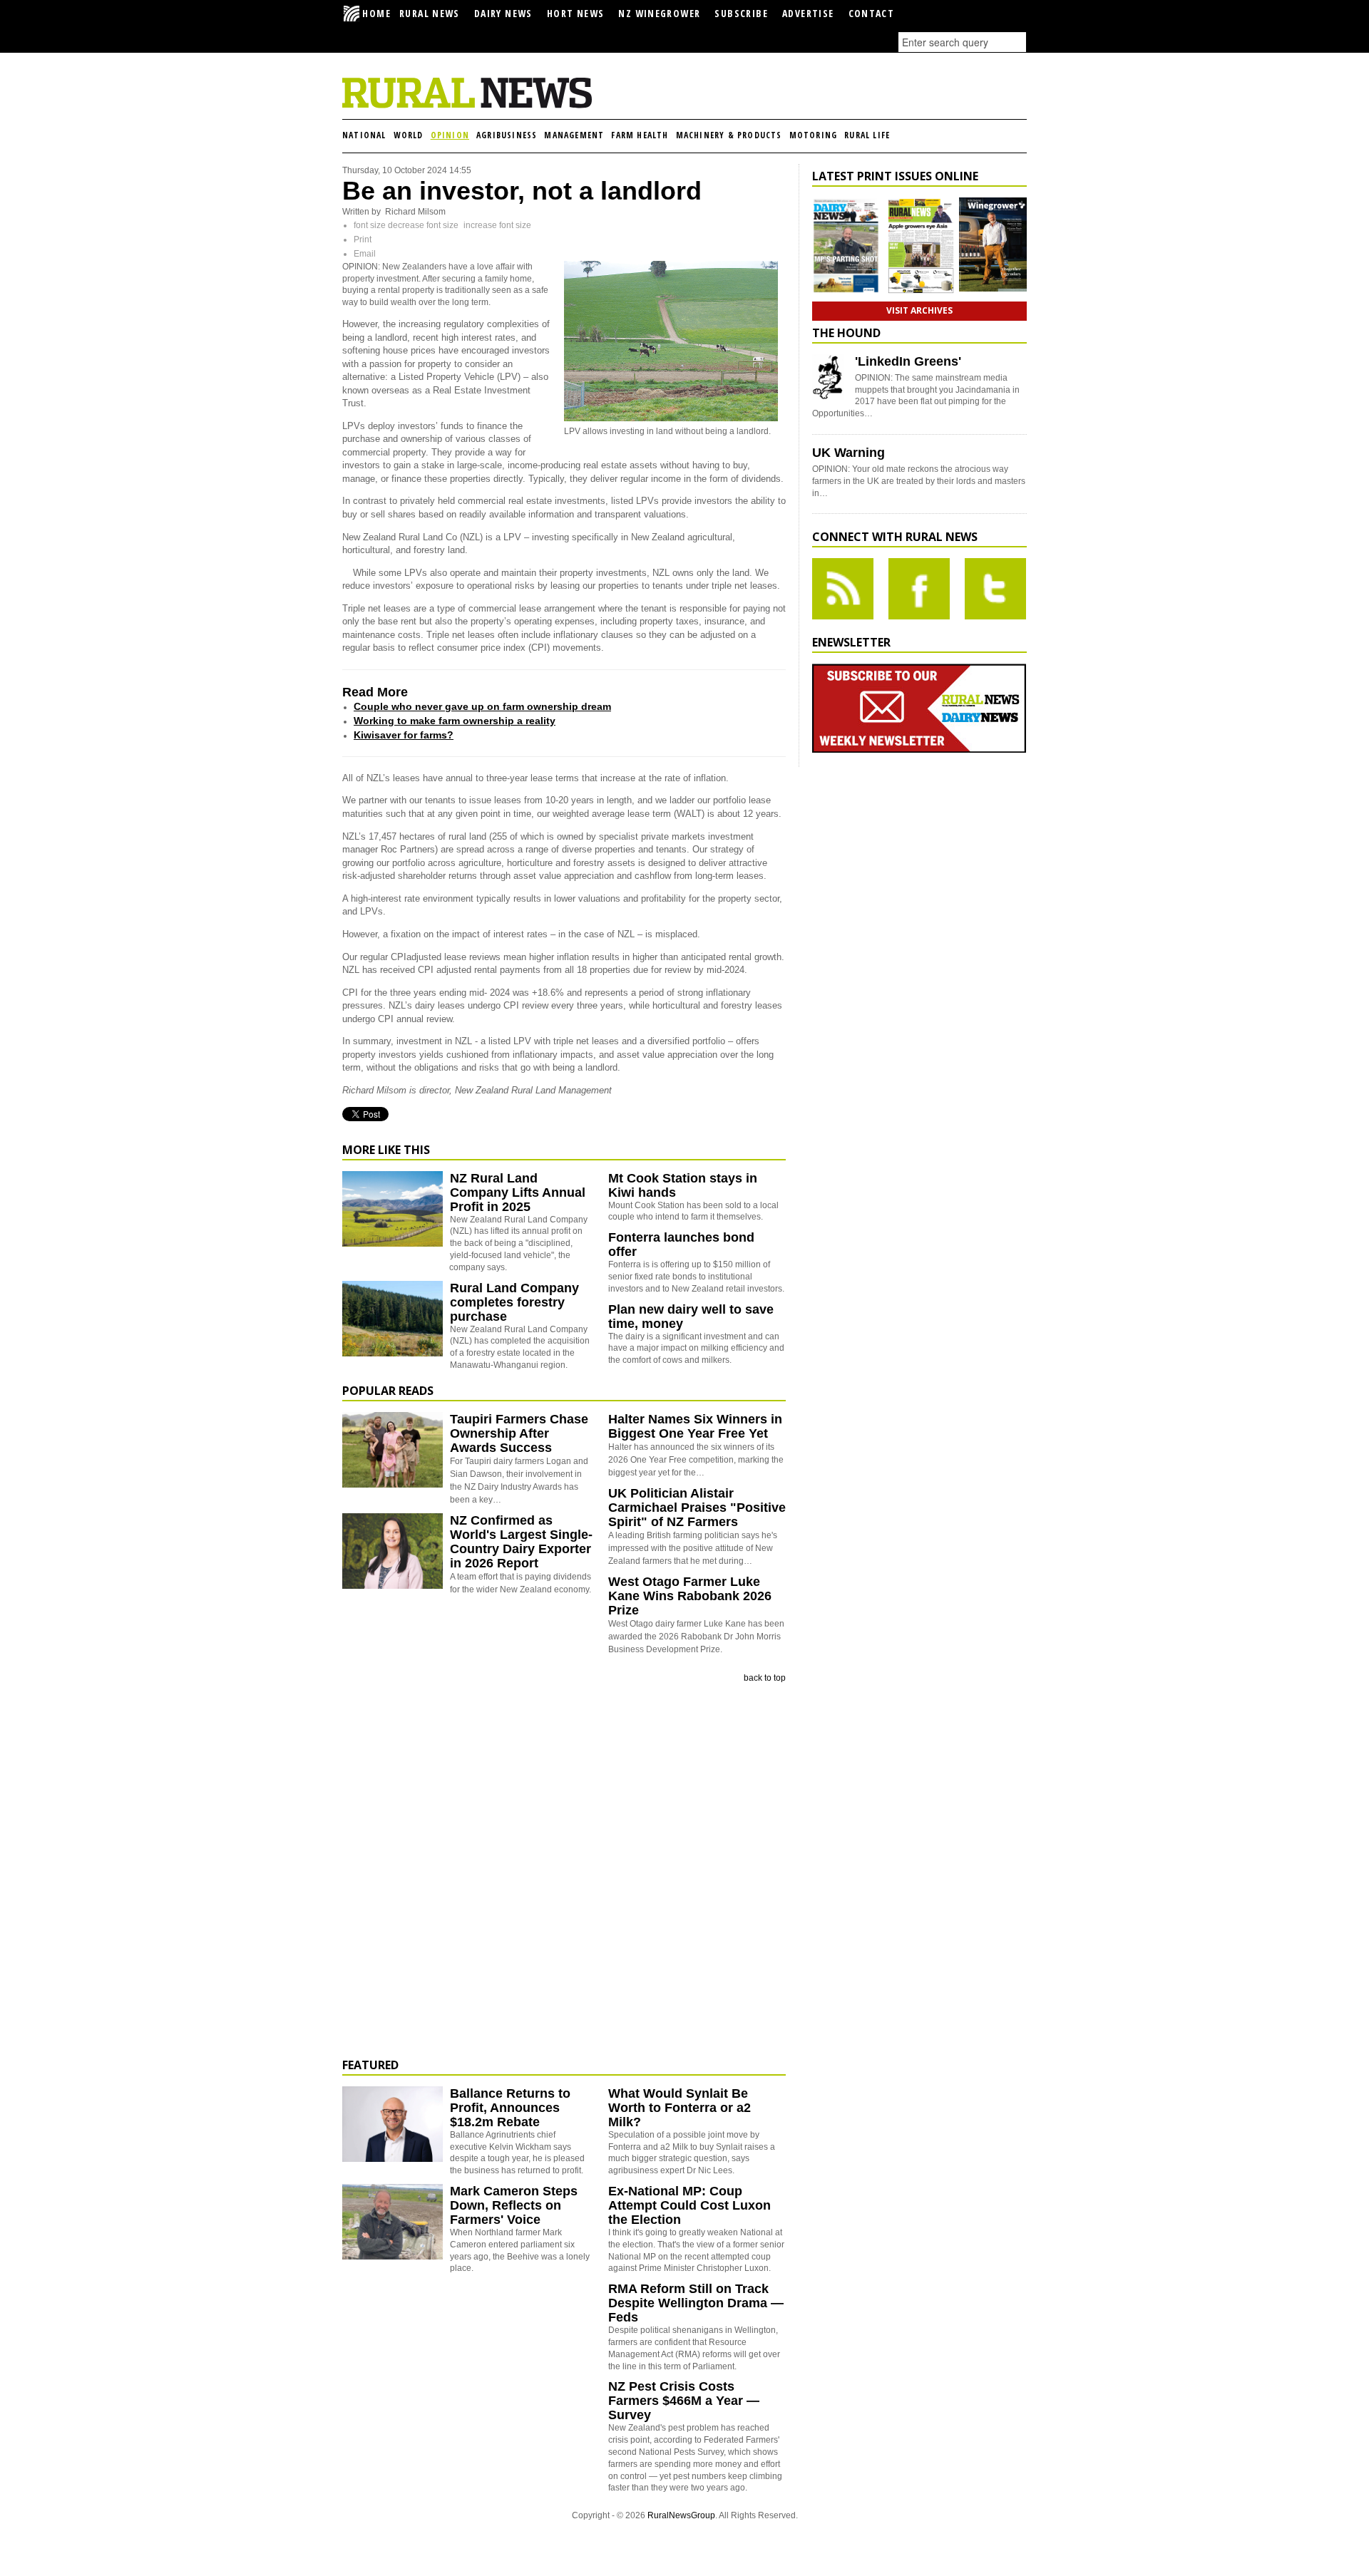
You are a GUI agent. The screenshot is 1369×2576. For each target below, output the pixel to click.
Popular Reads (388, 1391)
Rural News (430, 13)
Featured (370, 2065)
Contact (872, 13)
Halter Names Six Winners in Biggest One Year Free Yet (695, 1426)
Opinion (450, 135)
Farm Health (640, 135)
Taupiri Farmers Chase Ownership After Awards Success (519, 1433)
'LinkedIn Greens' (908, 361)
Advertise (808, 13)
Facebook (919, 589)
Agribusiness (507, 135)
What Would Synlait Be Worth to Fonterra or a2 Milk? (680, 2108)
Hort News (576, 13)
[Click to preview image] (671, 418)
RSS (843, 589)
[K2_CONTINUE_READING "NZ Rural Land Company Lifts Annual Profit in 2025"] (393, 1244)
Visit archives (919, 310)
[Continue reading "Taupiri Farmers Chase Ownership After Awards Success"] (393, 1450)
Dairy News (503, 13)
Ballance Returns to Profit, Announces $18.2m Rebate (510, 2108)
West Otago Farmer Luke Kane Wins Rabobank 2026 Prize (690, 1596)
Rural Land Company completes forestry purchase (514, 1302)
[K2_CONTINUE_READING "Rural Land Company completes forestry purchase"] (393, 1354)
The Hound (846, 333)
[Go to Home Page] (467, 105)
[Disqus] (564, 1871)
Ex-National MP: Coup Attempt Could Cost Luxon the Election (689, 2205)
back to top (765, 1678)
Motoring (814, 135)
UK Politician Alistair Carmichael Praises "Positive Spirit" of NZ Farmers (697, 1508)
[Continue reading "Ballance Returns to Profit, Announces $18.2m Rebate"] (393, 2124)
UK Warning (848, 453)
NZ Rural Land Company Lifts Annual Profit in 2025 (518, 1192)
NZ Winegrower (659, 13)
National (364, 135)
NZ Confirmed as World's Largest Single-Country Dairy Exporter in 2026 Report (521, 1542)
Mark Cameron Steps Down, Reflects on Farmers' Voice (514, 2205)
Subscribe (741, 13)
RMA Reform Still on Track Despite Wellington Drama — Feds (696, 2303)
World (409, 135)
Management (574, 135)
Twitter (995, 589)
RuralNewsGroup (681, 2515)
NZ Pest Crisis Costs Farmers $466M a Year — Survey (684, 2401)
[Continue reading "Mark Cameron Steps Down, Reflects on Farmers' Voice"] (393, 2222)
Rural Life (867, 135)
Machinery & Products (729, 135)
